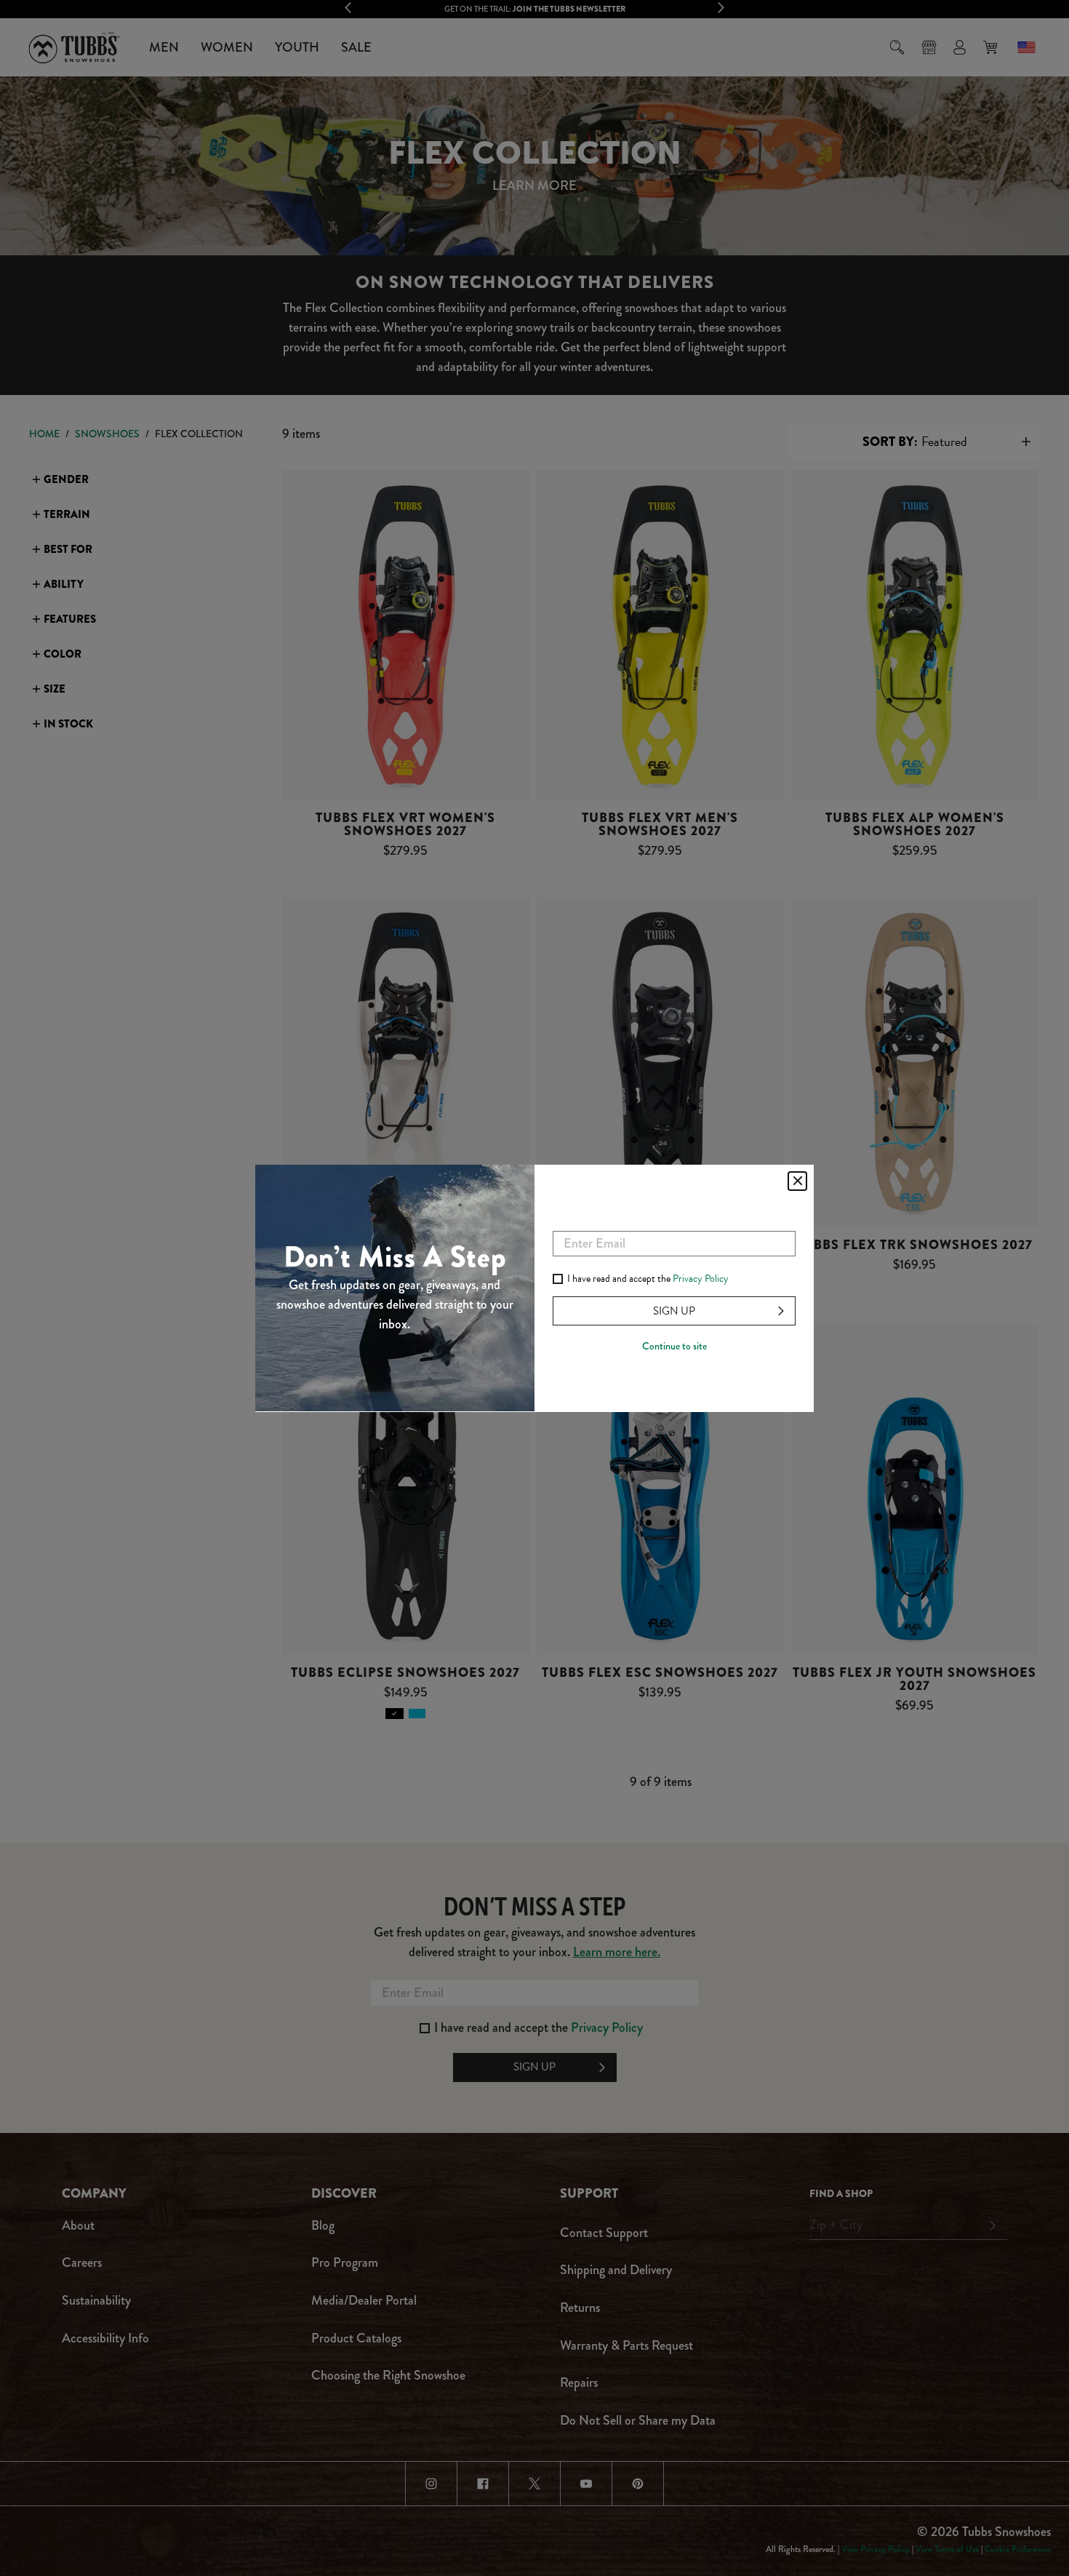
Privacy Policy (701, 1279)
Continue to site (674, 1346)
